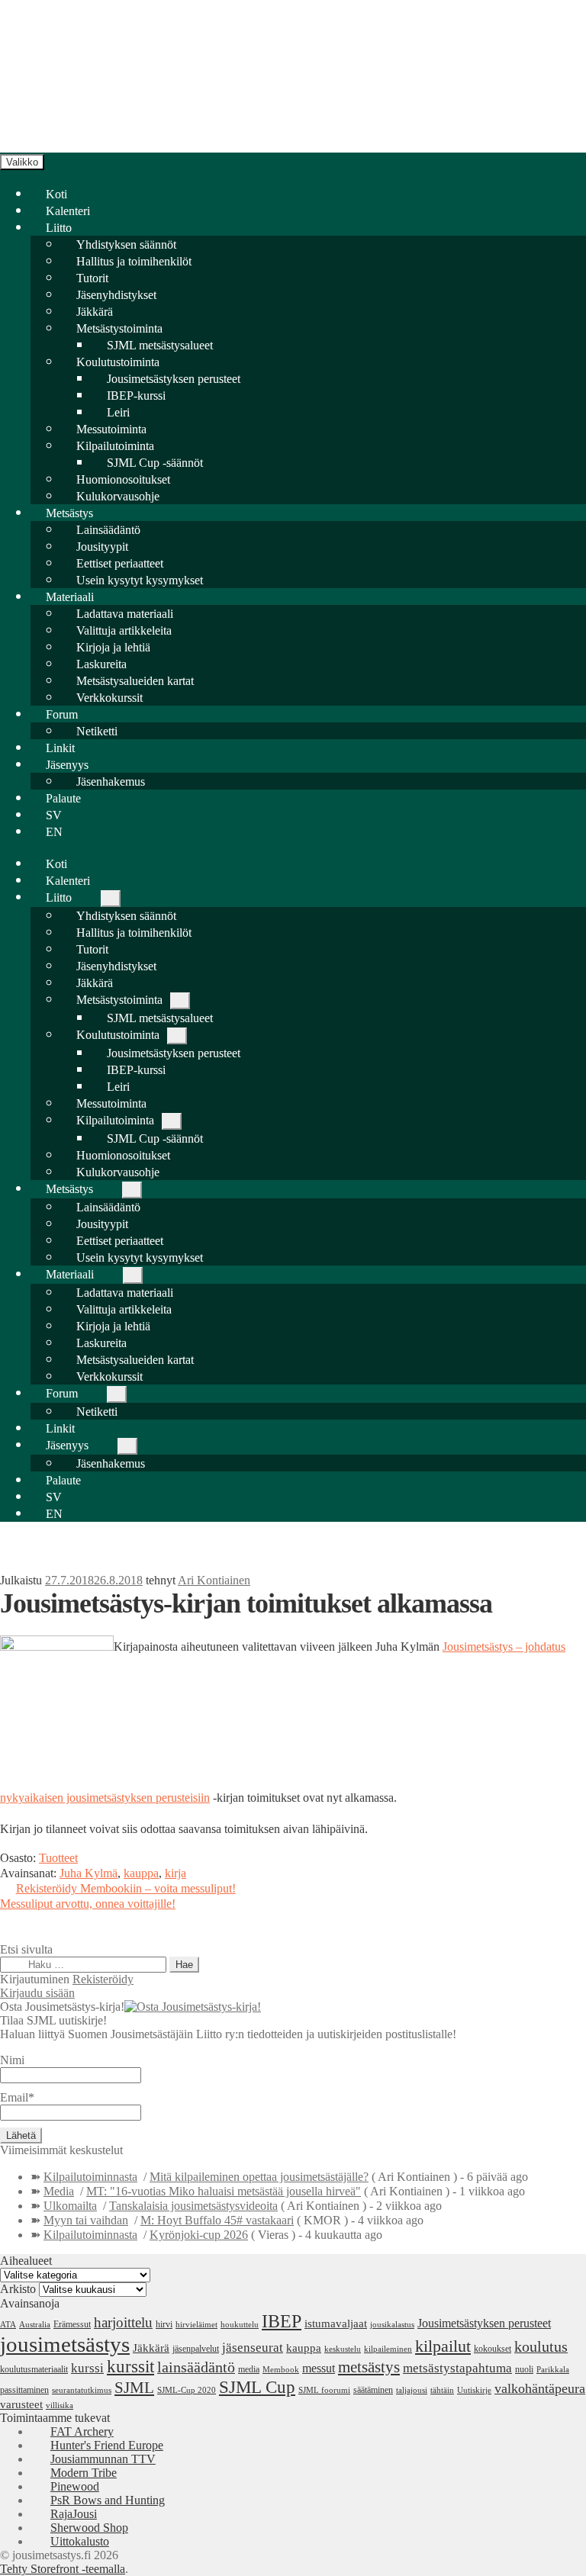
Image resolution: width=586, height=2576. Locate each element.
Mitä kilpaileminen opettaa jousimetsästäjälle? (259, 2177)
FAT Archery (82, 2431)
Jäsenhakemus (111, 781)
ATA (8, 2325)
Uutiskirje (474, 2390)
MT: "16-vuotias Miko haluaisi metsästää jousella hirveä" (224, 2191)
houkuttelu (240, 2325)
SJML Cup (257, 2387)
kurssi (87, 2368)
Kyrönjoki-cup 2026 (199, 2235)
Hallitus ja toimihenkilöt (134, 261)
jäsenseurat (253, 2347)
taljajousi (412, 2390)
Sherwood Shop (89, 2528)
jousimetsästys (65, 2344)
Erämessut (72, 2324)
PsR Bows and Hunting (108, 2500)
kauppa (141, 1873)
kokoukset (493, 2349)
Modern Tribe (84, 2473)
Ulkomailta (70, 2206)
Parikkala (553, 2370)
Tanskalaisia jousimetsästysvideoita (193, 2206)
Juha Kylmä (89, 1873)
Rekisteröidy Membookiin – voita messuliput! (126, 1888)
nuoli (524, 2369)
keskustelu (343, 2349)
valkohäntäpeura (540, 2388)
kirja (175, 1873)
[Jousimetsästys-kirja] (193, 2007)
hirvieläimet (196, 2325)
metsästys (369, 2367)
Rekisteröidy (103, 1979)
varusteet (21, 2404)
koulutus (541, 2347)
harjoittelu (123, 2322)
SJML (134, 2388)
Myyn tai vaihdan (86, 2220)
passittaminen (24, 2390)
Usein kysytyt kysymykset (140, 580)
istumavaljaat (336, 2324)
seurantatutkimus (82, 2390)
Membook (281, 2370)
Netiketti (97, 731)
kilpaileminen (388, 2349)
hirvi (164, 2324)
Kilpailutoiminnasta (90, 2177)
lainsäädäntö (196, 2367)
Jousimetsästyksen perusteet (484, 2323)
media (249, 2369)
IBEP (282, 2321)
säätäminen (373, 2390)
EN (54, 832)
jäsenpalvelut (196, 2349)
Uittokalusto (80, 2541)
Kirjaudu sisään (37, 1993)
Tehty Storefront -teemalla (63, 2569)
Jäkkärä (151, 2348)
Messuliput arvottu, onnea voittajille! (88, 1904)
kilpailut (443, 2346)
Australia (35, 2325)
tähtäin (442, 2390)
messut (319, 2368)
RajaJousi (74, 2514)
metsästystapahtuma (457, 2368)
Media (59, 2191)
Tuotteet (58, 1858)
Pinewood (75, 2486)
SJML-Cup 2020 (187, 2390)
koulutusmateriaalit (34, 2369)
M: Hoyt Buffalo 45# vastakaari (217, 2220)
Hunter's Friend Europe (107, 2445)
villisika (60, 2406)
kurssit (130, 2367)
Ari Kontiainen (214, 1580)
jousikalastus (392, 2325)
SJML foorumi (324, 2390)
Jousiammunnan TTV (103, 2459)
